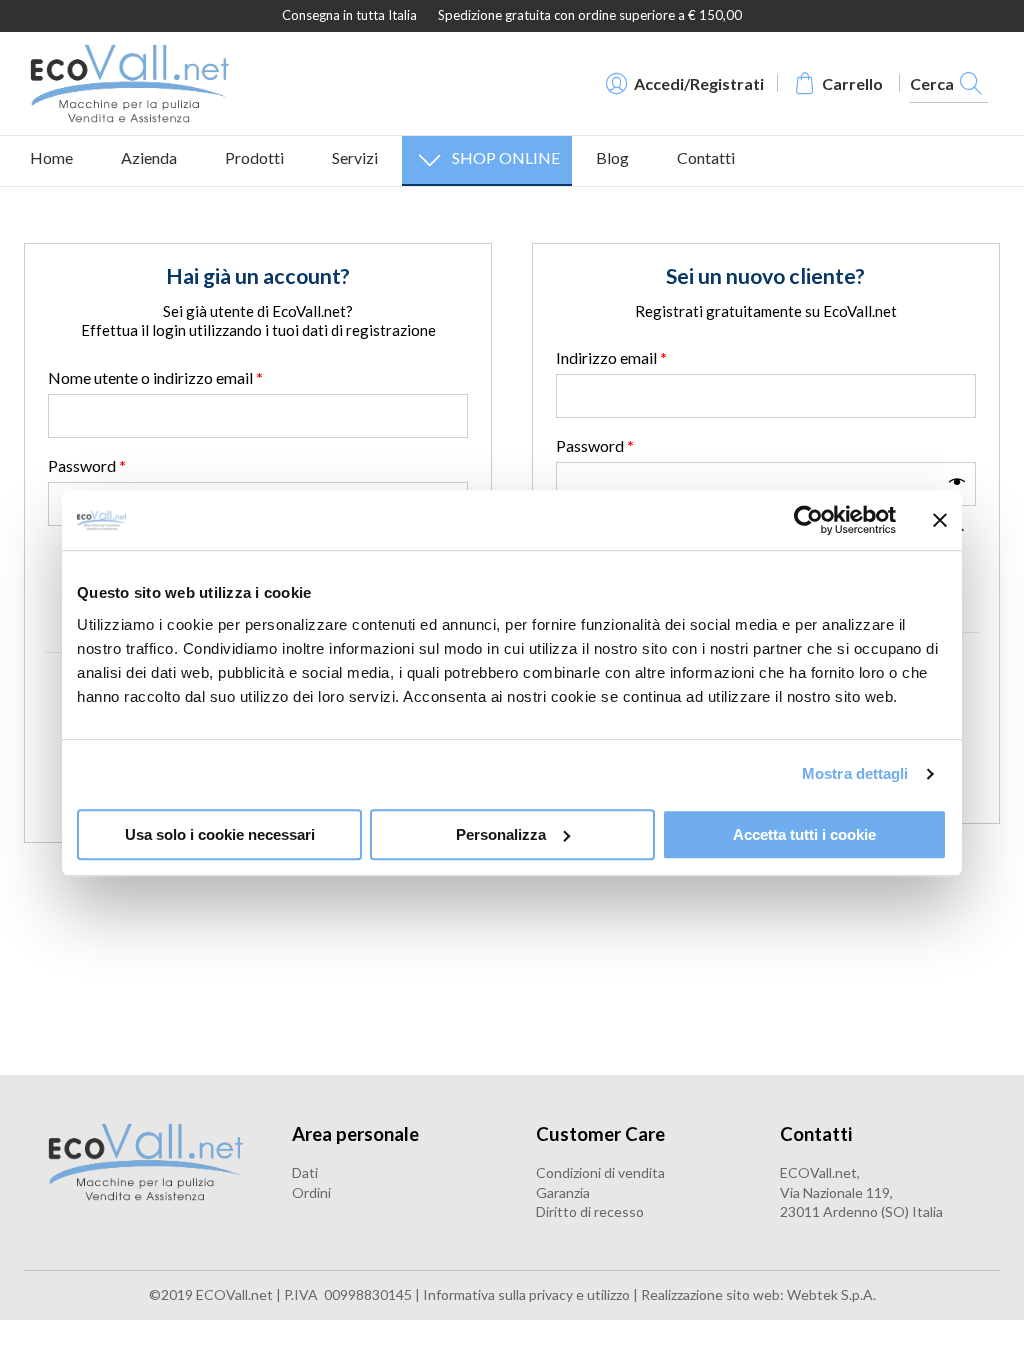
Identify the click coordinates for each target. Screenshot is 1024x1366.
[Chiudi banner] (940, 520)
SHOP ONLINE (506, 157)
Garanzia (563, 1192)
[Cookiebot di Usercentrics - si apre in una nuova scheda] (808, 520)
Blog (612, 157)
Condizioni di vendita (600, 1172)
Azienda (149, 157)
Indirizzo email (611, 357)
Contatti (706, 157)
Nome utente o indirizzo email (155, 377)
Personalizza (501, 834)
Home (51, 157)
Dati (305, 1172)
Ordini (311, 1192)
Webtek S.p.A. (831, 1294)
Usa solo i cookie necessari (220, 834)
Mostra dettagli (855, 773)
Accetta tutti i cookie (804, 834)
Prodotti (254, 157)
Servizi (355, 157)
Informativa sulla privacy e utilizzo (528, 1294)
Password (87, 465)
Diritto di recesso (590, 1211)
